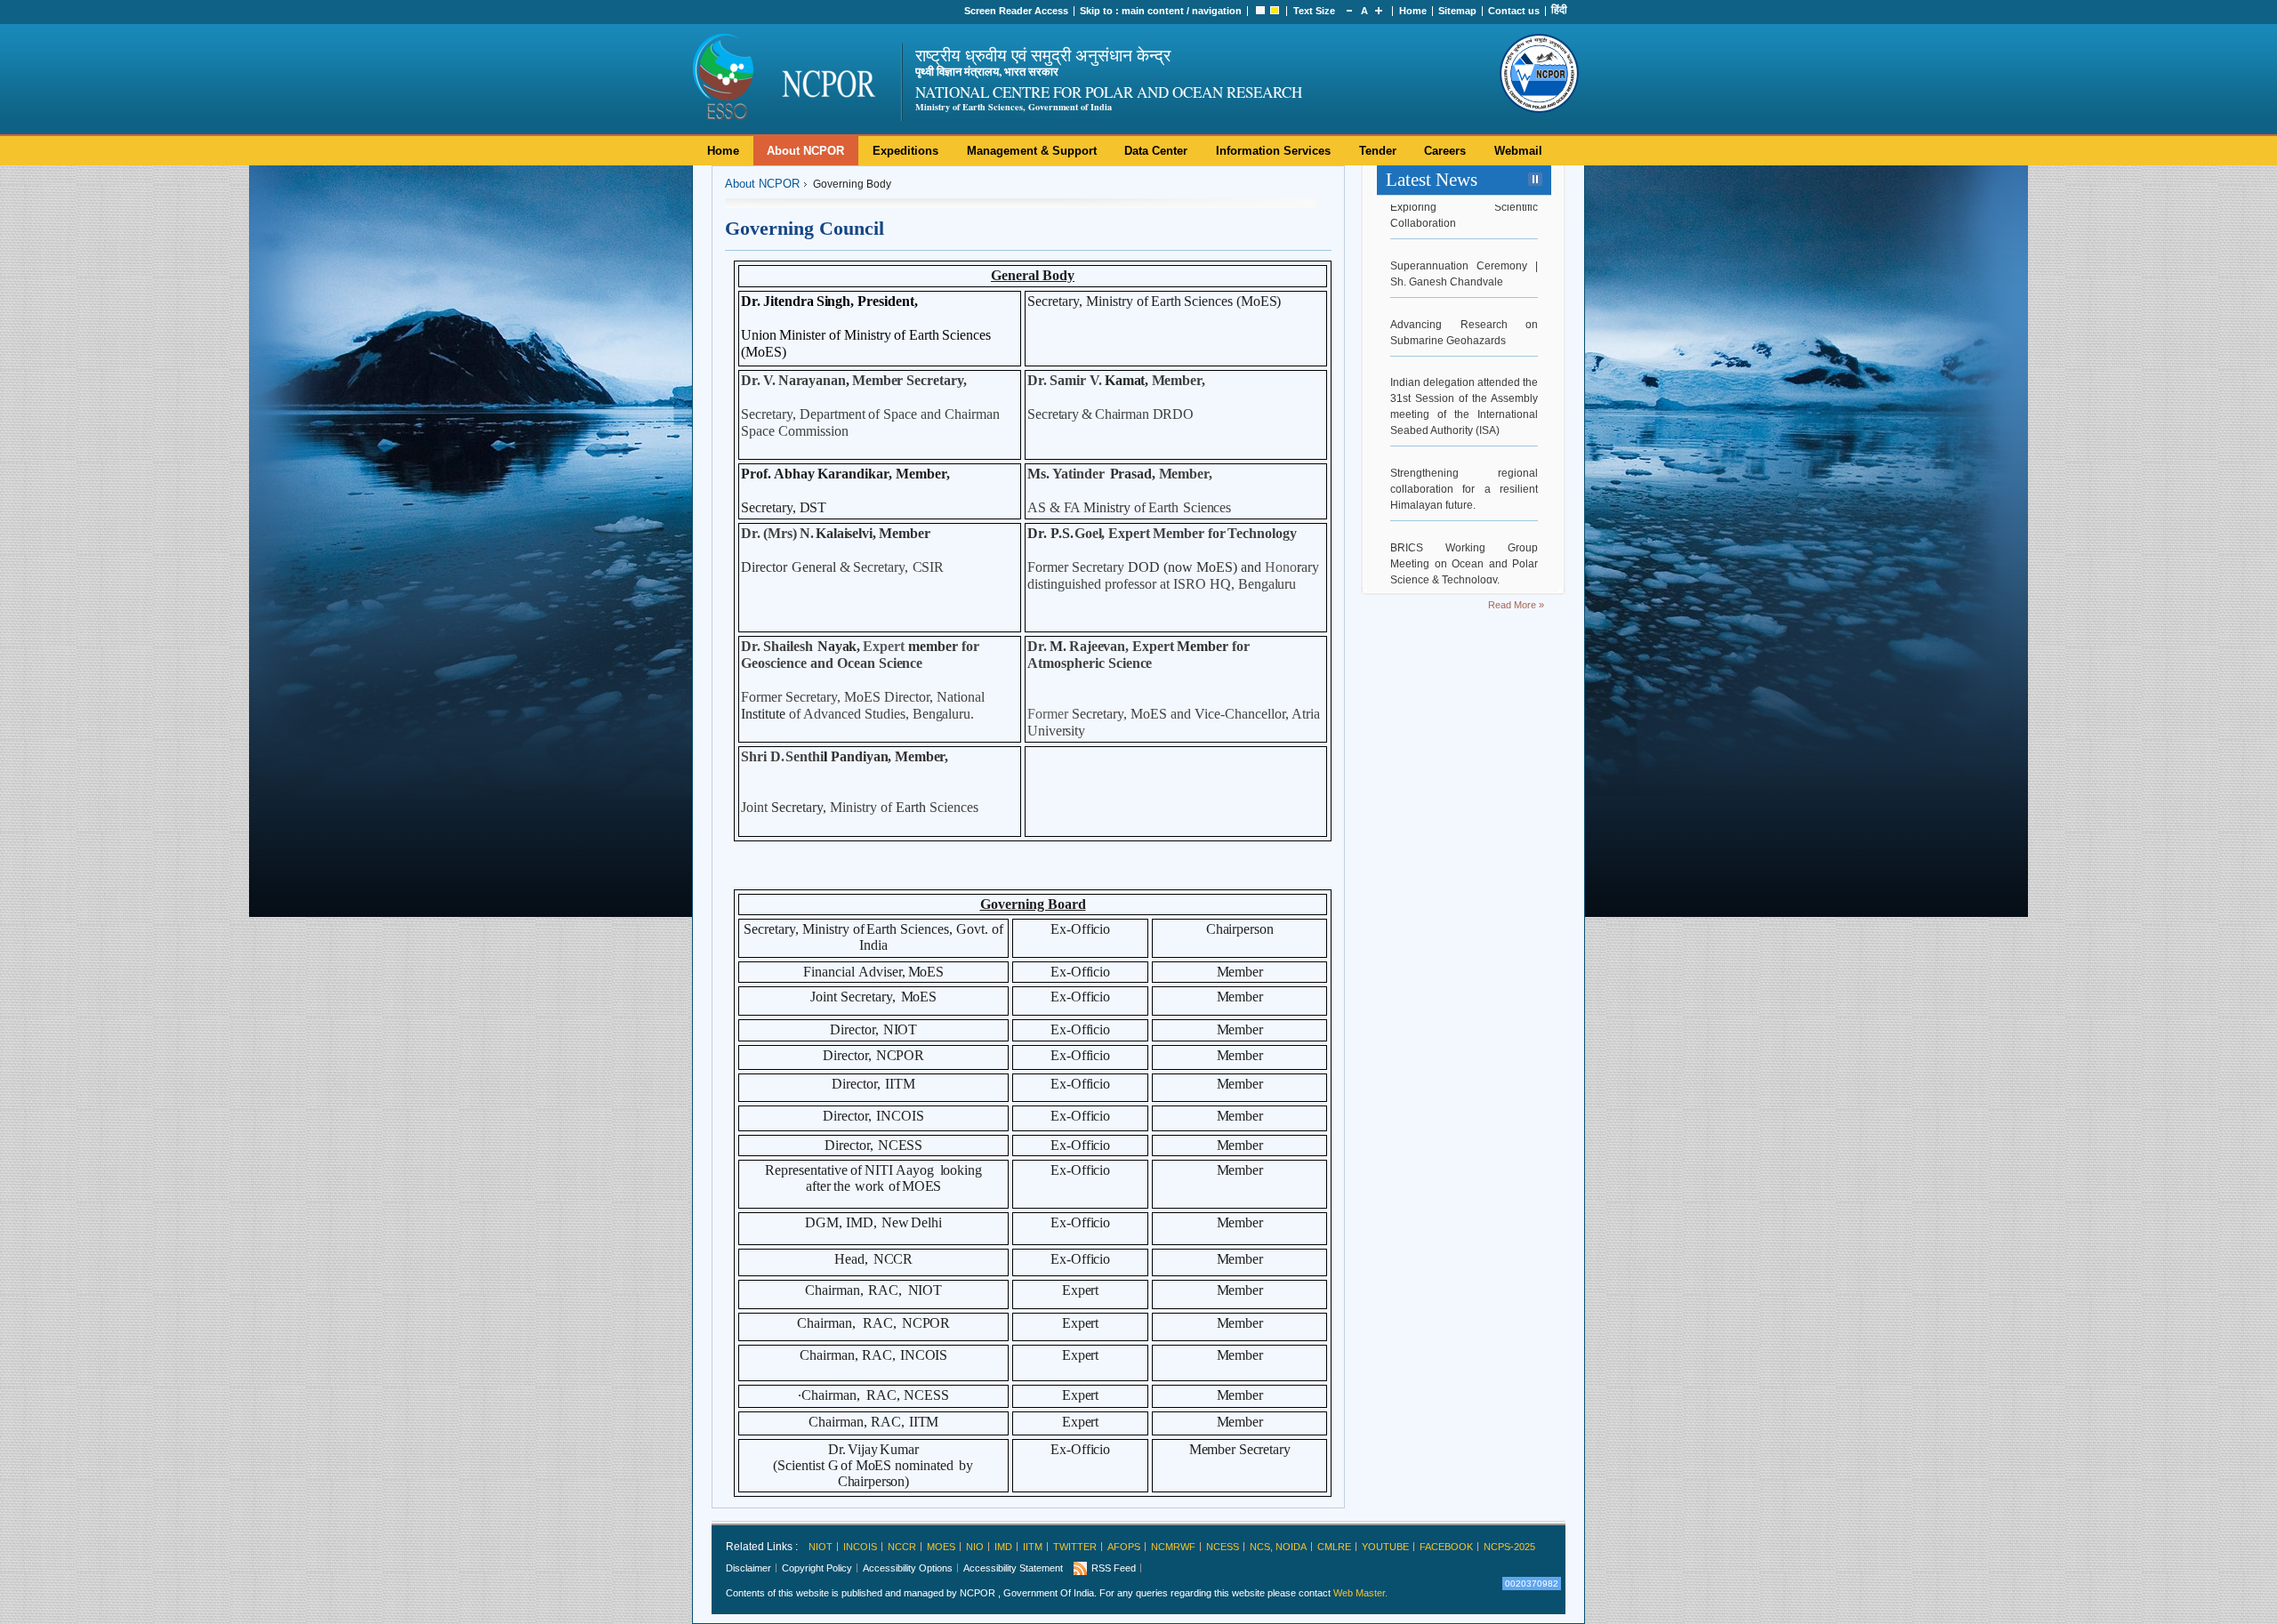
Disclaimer (748, 1568)
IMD (1003, 1547)
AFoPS (1124, 1547)
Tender (1378, 151)
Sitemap (1457, 11)
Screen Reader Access (1016, 11)
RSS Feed (1114, 1568)
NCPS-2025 (1509, 1547)
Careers (1445, 151)
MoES (941, 1547)
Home (1413, 11)
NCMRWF (1173, 1547)
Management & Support (1032, 151)
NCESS (1223, 1547)
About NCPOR (805, 151)
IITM (1033, 1547)
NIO (975, 1547)
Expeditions (905, 151)
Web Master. (1360, 1593)
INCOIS (860, 1547)
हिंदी (1559, 10)
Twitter (1075, 1547)
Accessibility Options (908, 1568)
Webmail (1518, 151)
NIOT (821, 1547)
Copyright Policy (817, 1568)
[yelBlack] (1275, 11)
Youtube (1385, 1547)
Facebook (1446, 1547)
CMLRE (1334, 1547)
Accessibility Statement (1013, 1568)
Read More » (1516, 605)
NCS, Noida (1278, 1547)
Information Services (1273, 151)
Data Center (1156, 151)
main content (1153, 11)
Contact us (1514, 11)
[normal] (1260, 11)
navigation (1217, 11)
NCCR (902, 1547)
